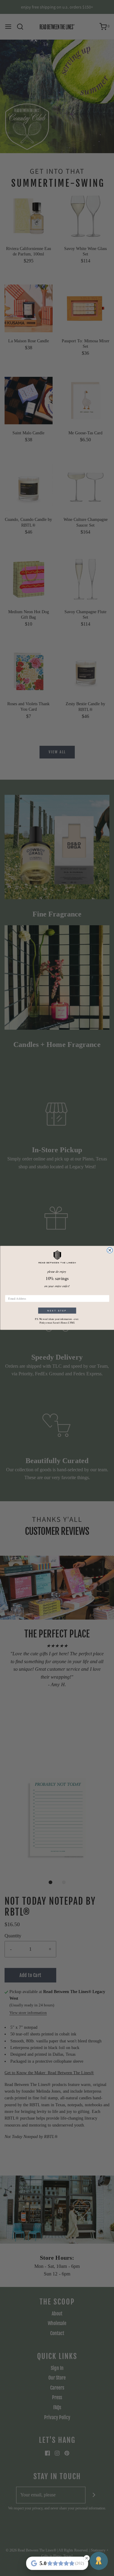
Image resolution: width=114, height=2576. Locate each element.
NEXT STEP (57, 1311)
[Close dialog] (110, 1250)
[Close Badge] (87, 2558)
